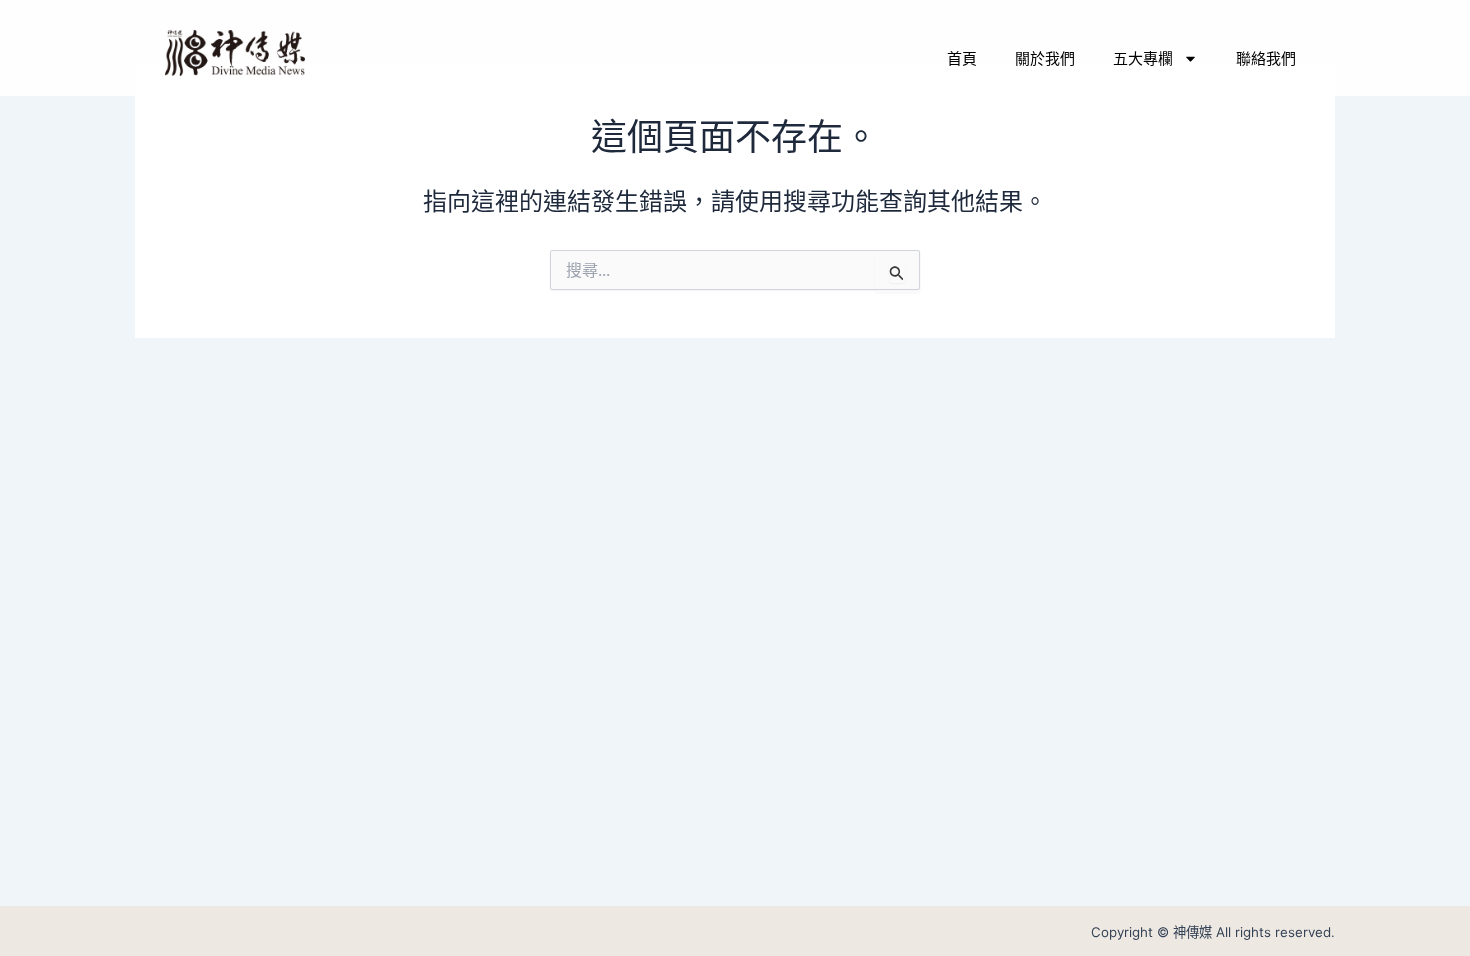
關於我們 (1045, 58)
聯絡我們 (1266, 58)
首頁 (962, 58)
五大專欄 (1143, 58)
